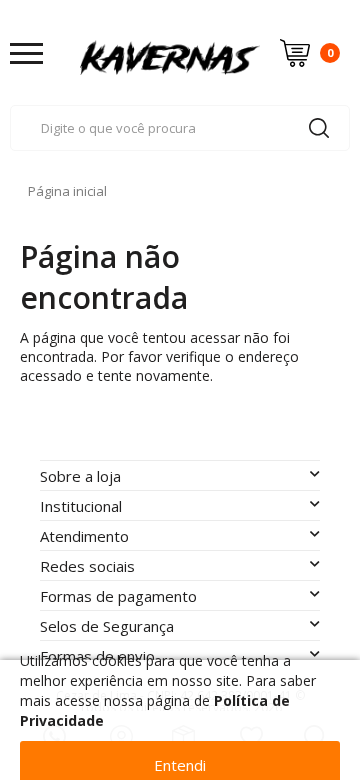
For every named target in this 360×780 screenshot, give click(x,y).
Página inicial (67, 191)
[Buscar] (319, 128)
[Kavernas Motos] (170, 52)
